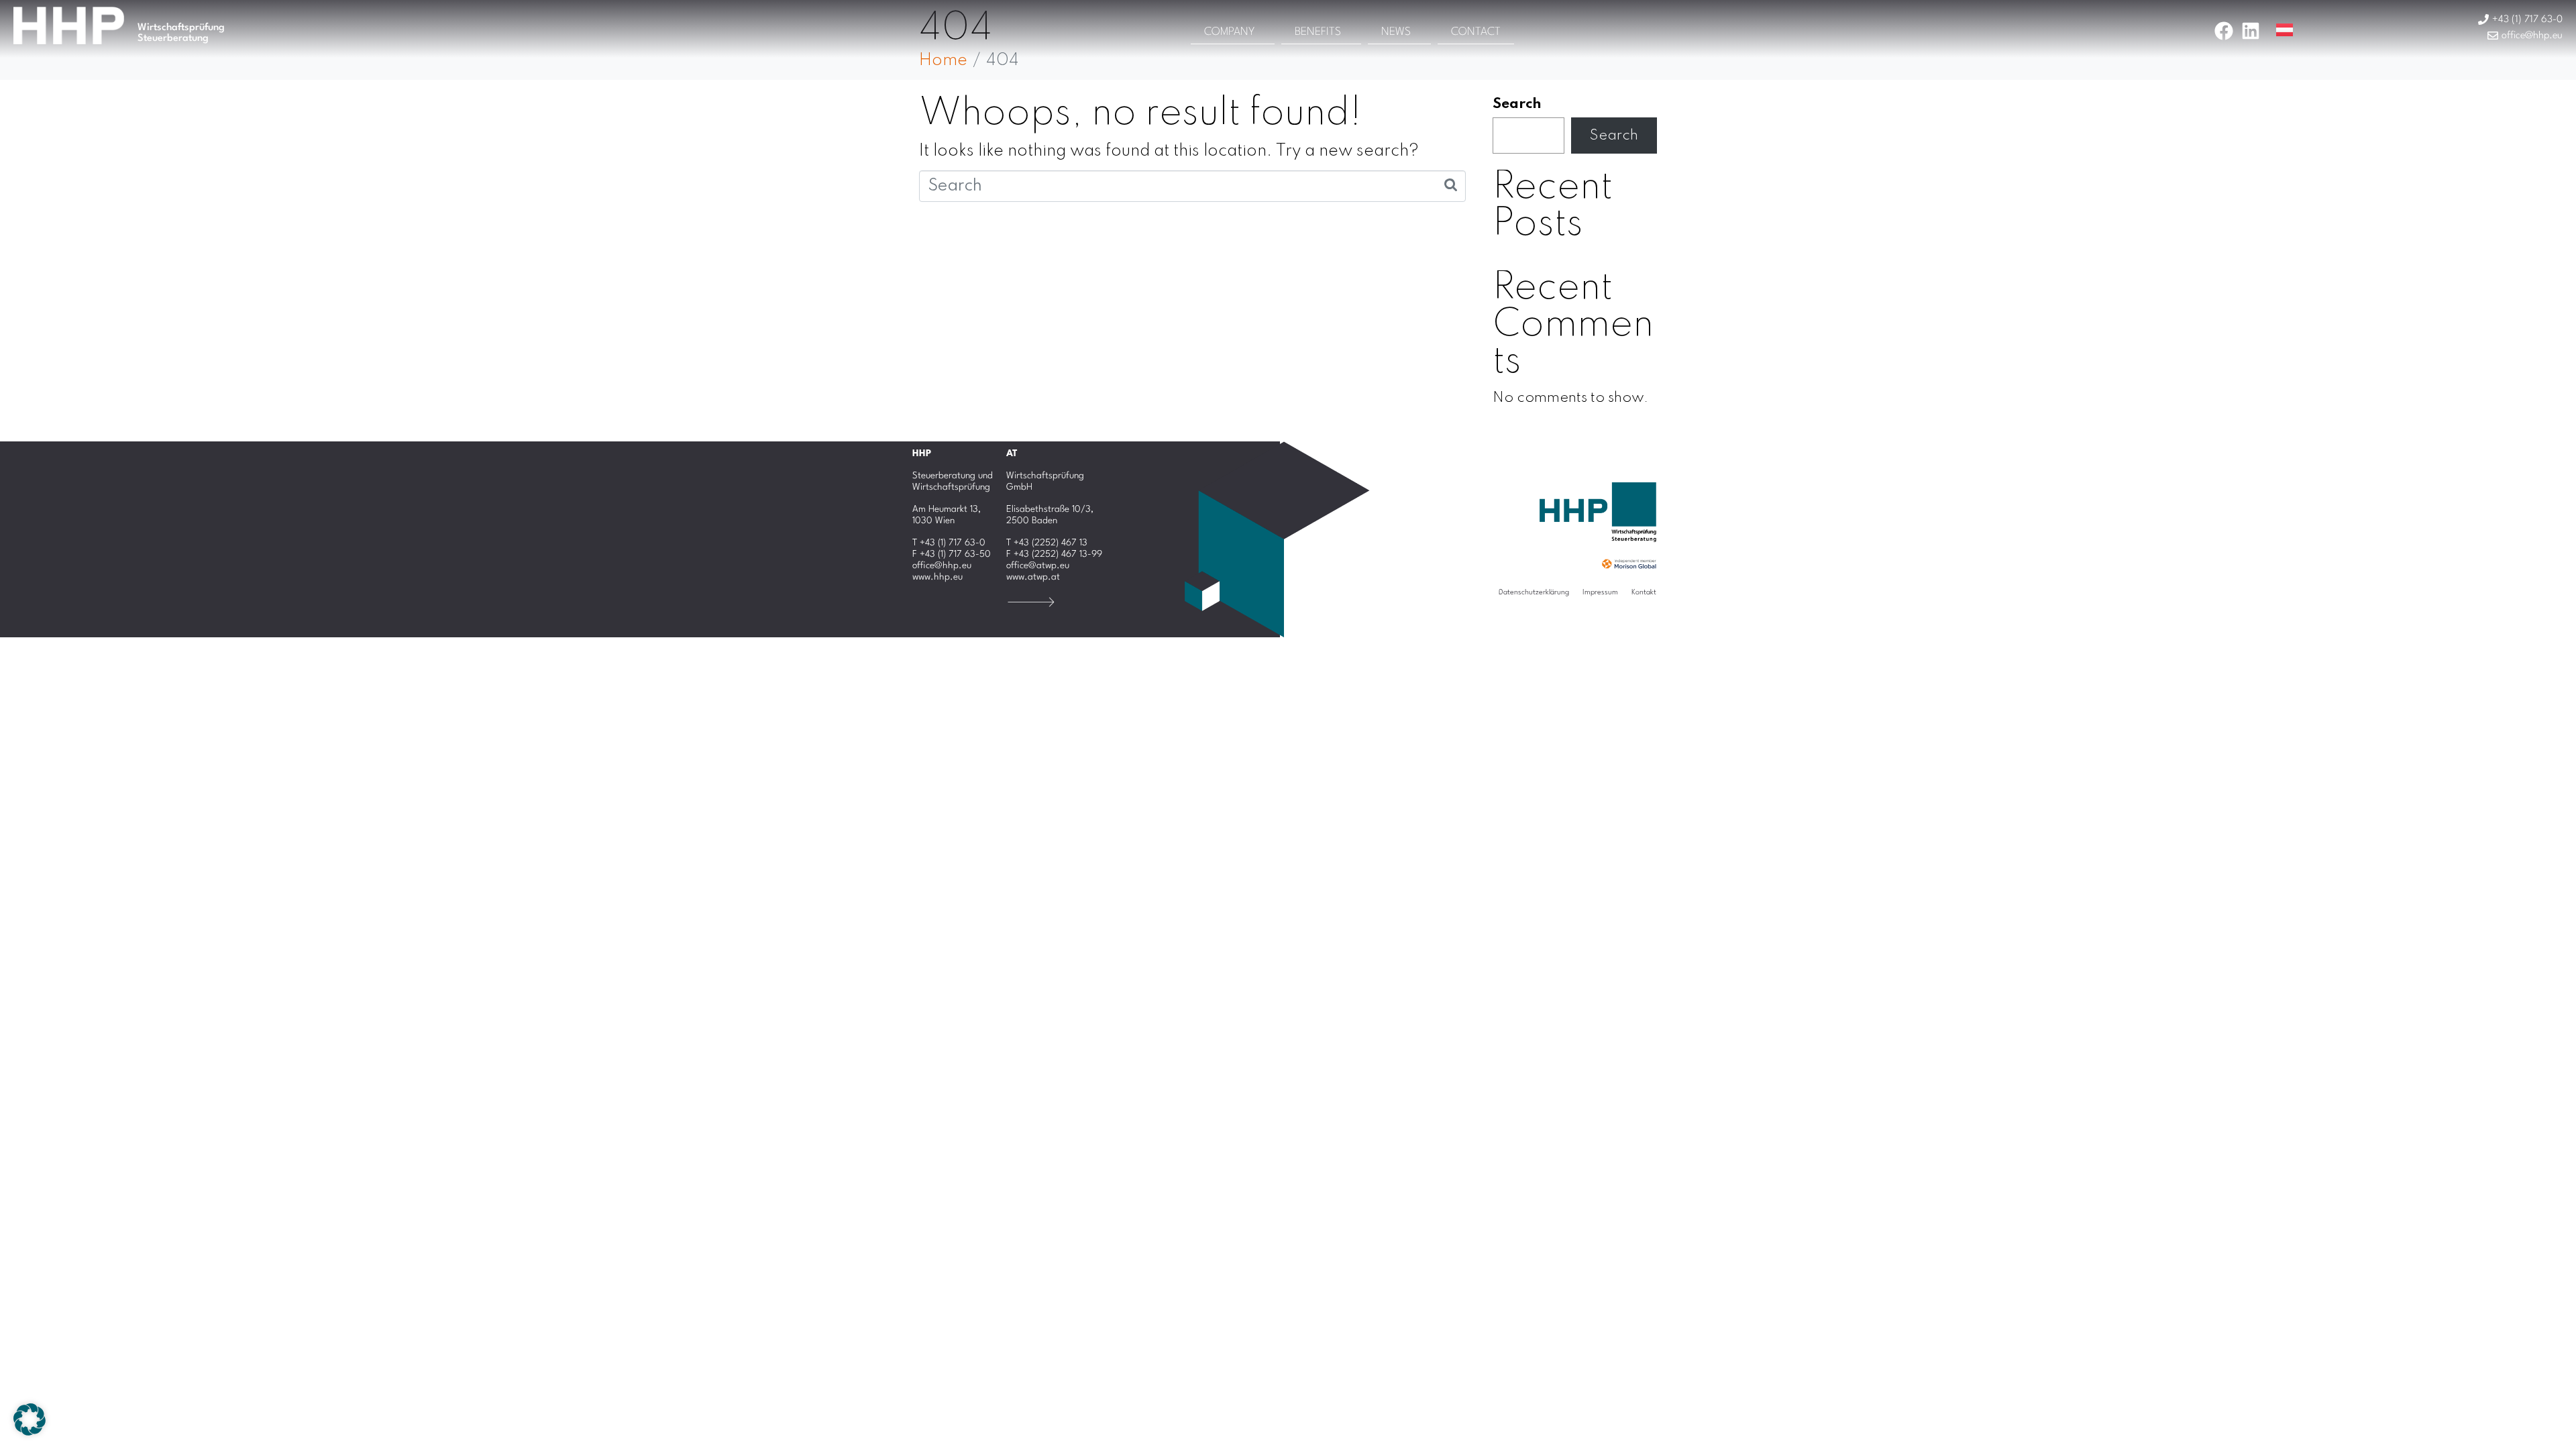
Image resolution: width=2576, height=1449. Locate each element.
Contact (1476, 32)
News (1396, 32)
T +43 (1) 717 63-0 (949, 543)
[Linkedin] (2251, 31)
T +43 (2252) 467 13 (1047, 543)
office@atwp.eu (1038, 566)
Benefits (1318, 32)
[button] (30, 1419)
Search (1517, 104)
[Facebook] (2224, 31)
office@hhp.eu (942, 566)
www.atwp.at (1033, 577)
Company (1229, 32)
